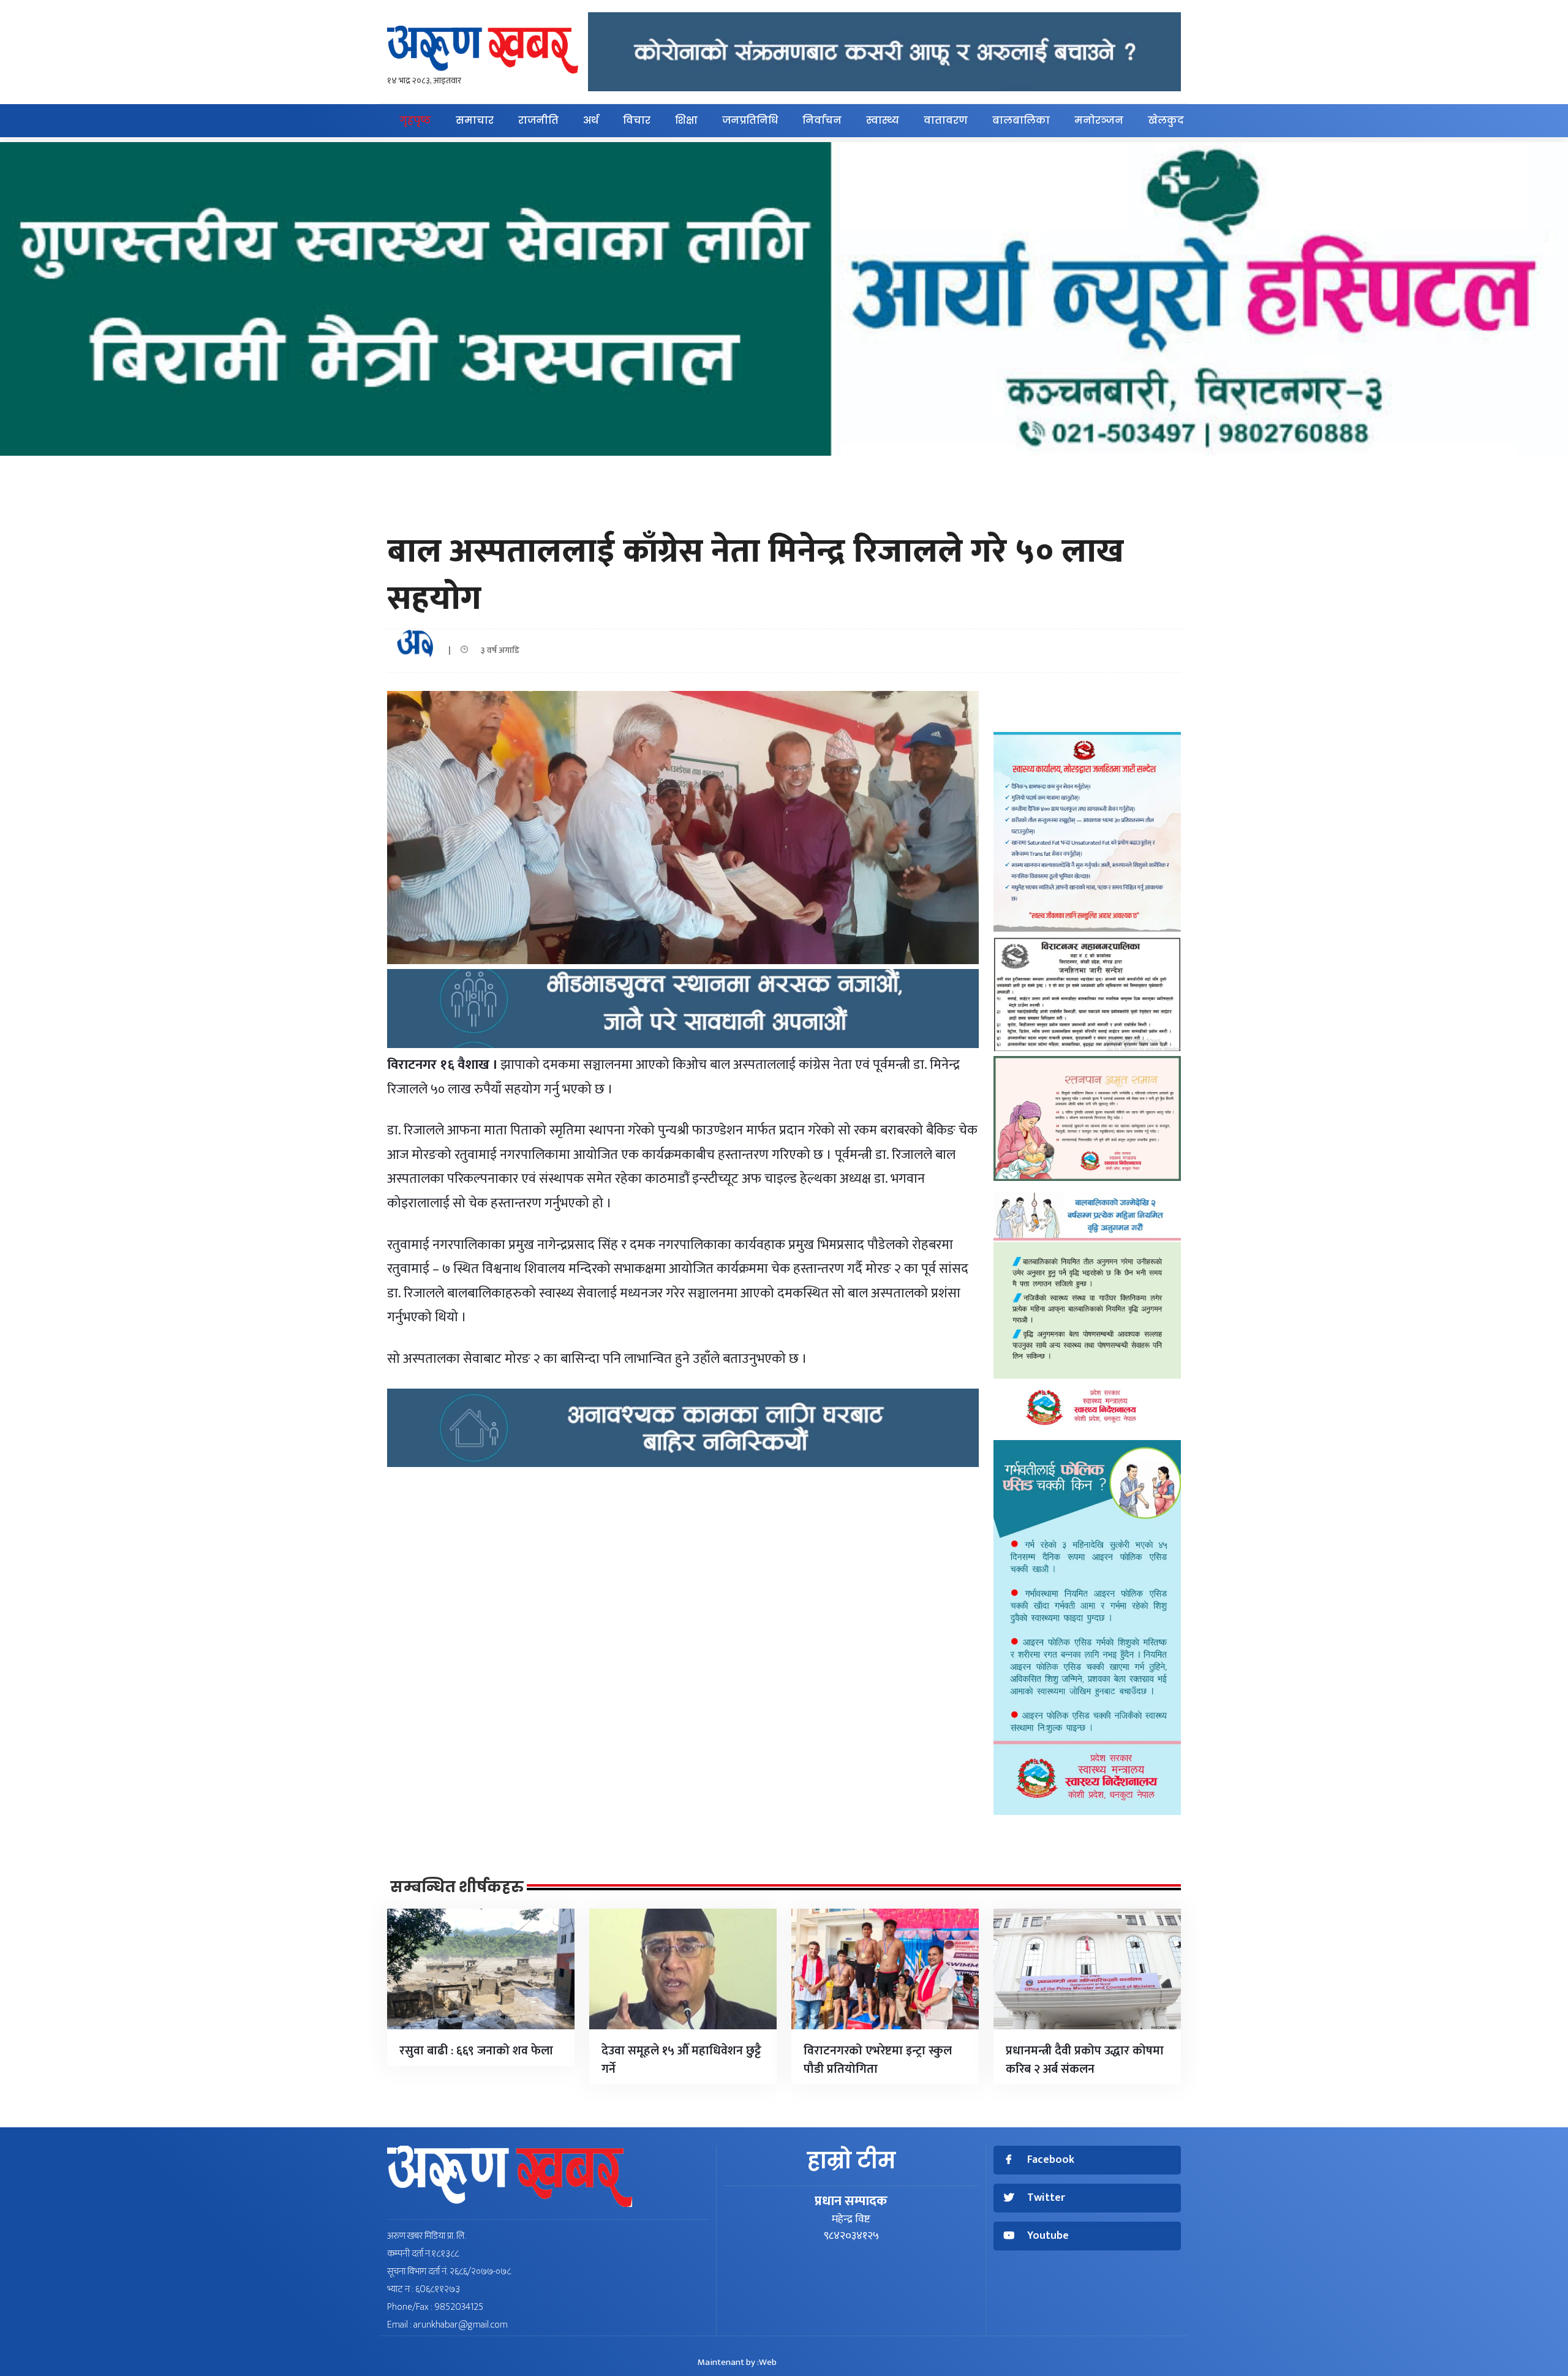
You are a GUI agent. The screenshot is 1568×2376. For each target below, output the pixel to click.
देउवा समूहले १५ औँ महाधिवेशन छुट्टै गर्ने (681, 2060)
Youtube (1048, 2236)
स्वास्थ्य (883, 120)
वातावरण (946, 120)
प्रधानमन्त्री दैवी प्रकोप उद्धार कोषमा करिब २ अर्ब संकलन (1085, 2060)
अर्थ (591, 120)
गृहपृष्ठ (415, 120)
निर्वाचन (822, 120)
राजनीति (538, 120)
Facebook (1051, 2160)
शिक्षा (686, 120)
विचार (637, 120)
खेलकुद (1166, 120)
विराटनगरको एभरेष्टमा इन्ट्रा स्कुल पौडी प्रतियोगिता (878, 2060)
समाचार (475, 120)
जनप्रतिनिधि (750, 120)
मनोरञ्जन (1099, 120)
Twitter (1046, 2198)
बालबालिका (1021, 120)
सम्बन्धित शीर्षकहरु (457, 1887)
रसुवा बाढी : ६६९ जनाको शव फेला (476, 2051)
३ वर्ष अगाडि (497, 650)
